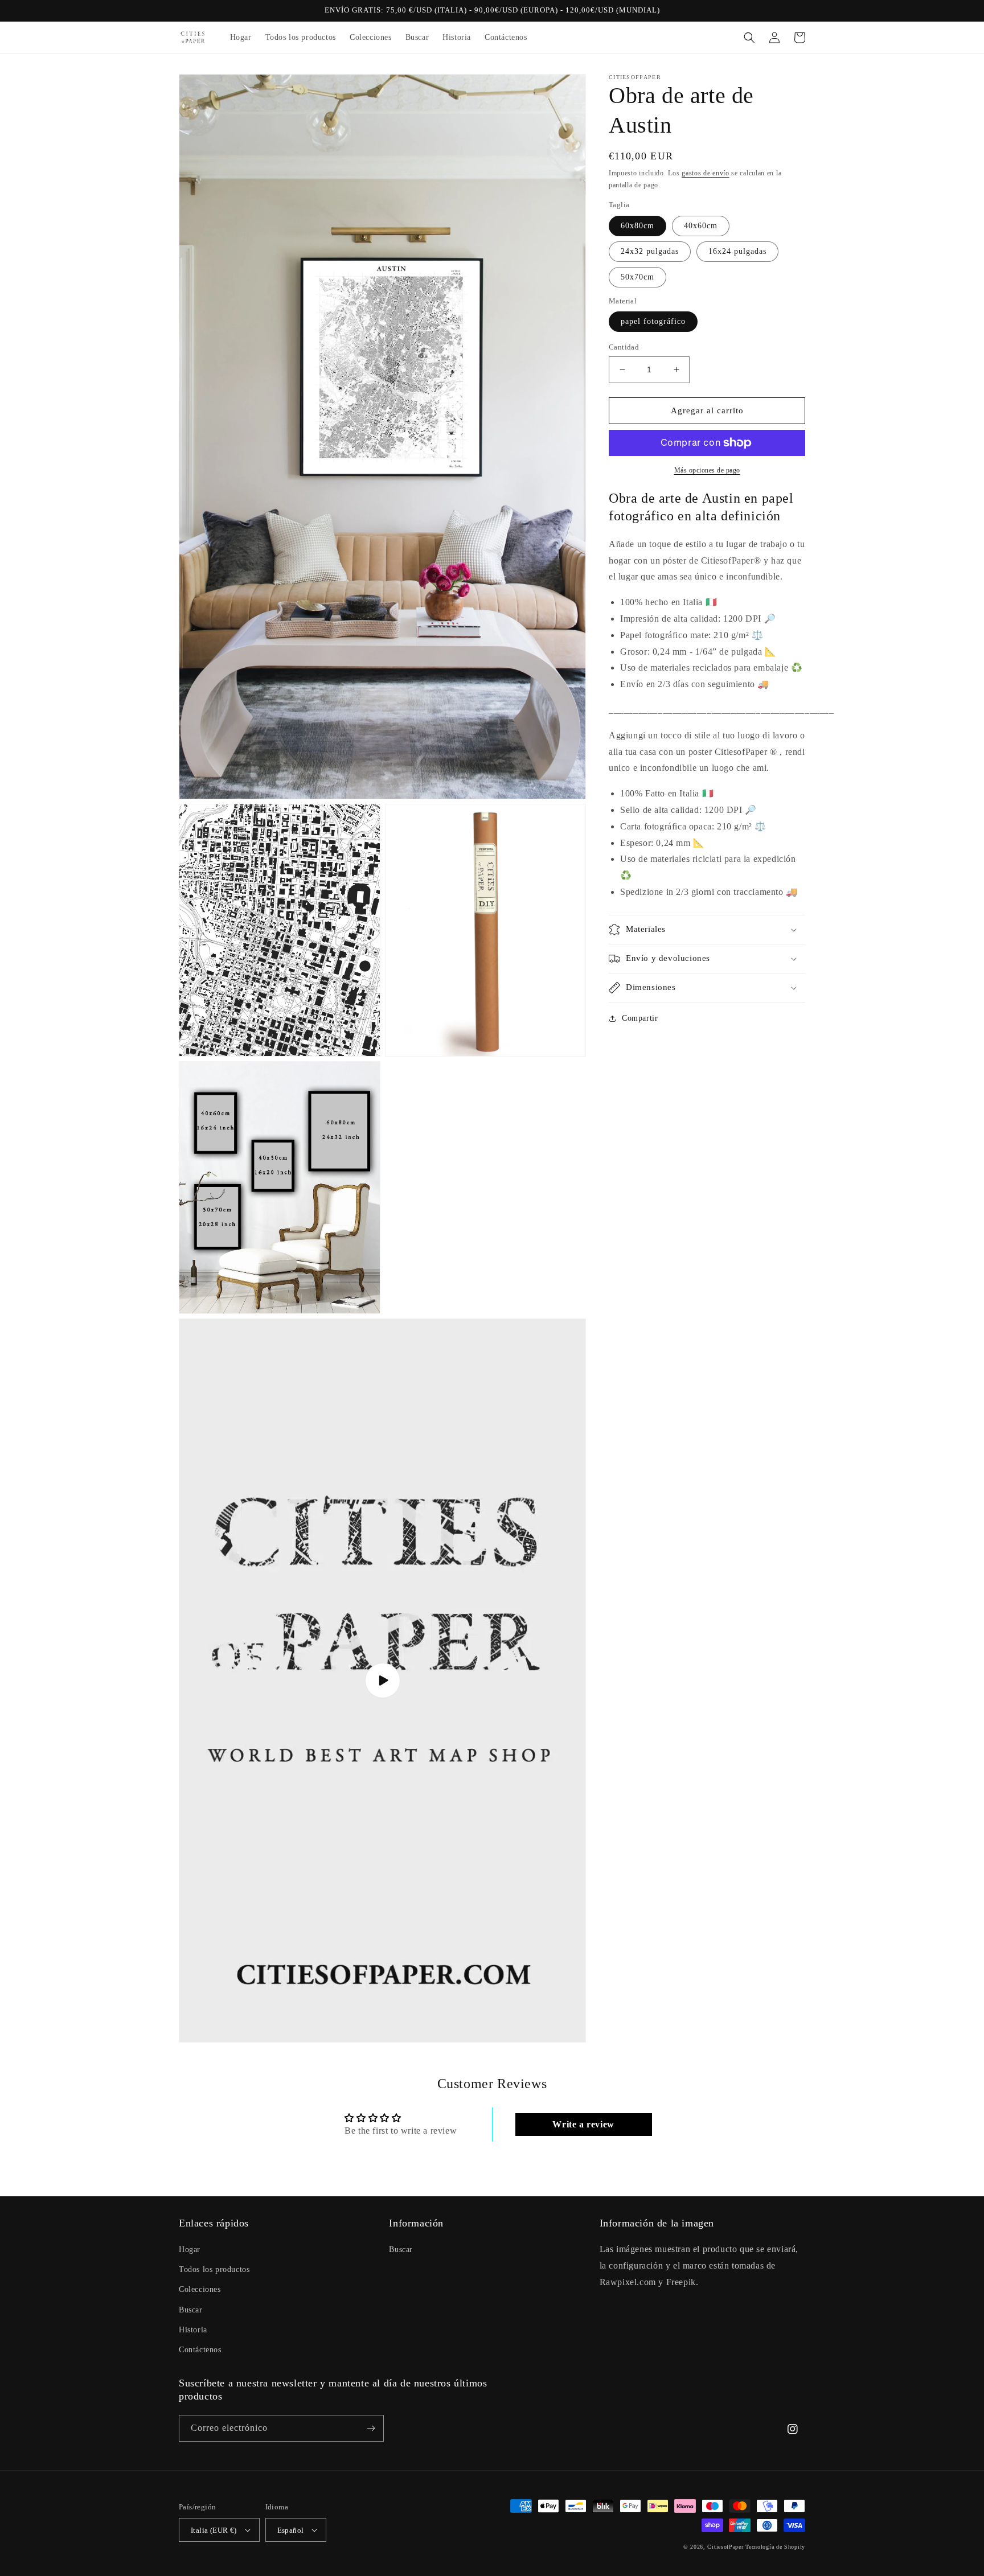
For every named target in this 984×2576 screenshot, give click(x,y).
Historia (193, 2330)
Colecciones (200, 2289)
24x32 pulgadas (650, 251)
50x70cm (637, 277)
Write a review (583, 2124)
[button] (749, 38)
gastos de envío (706, 173)
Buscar (191, 2310)
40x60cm (701, 226)
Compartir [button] (640, 1018)
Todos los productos (214, 2269)
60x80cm (637, 226)
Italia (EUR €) (214, 2530)
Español (291, 2530)
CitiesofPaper (725, 2547)
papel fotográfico (653, 321)
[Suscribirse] (371, 2428)
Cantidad (624, 347)
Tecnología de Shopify (775, 2547)
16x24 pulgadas (737, 251)
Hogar (190, 2250)
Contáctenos (200, 2350)
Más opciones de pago (707, 470)
